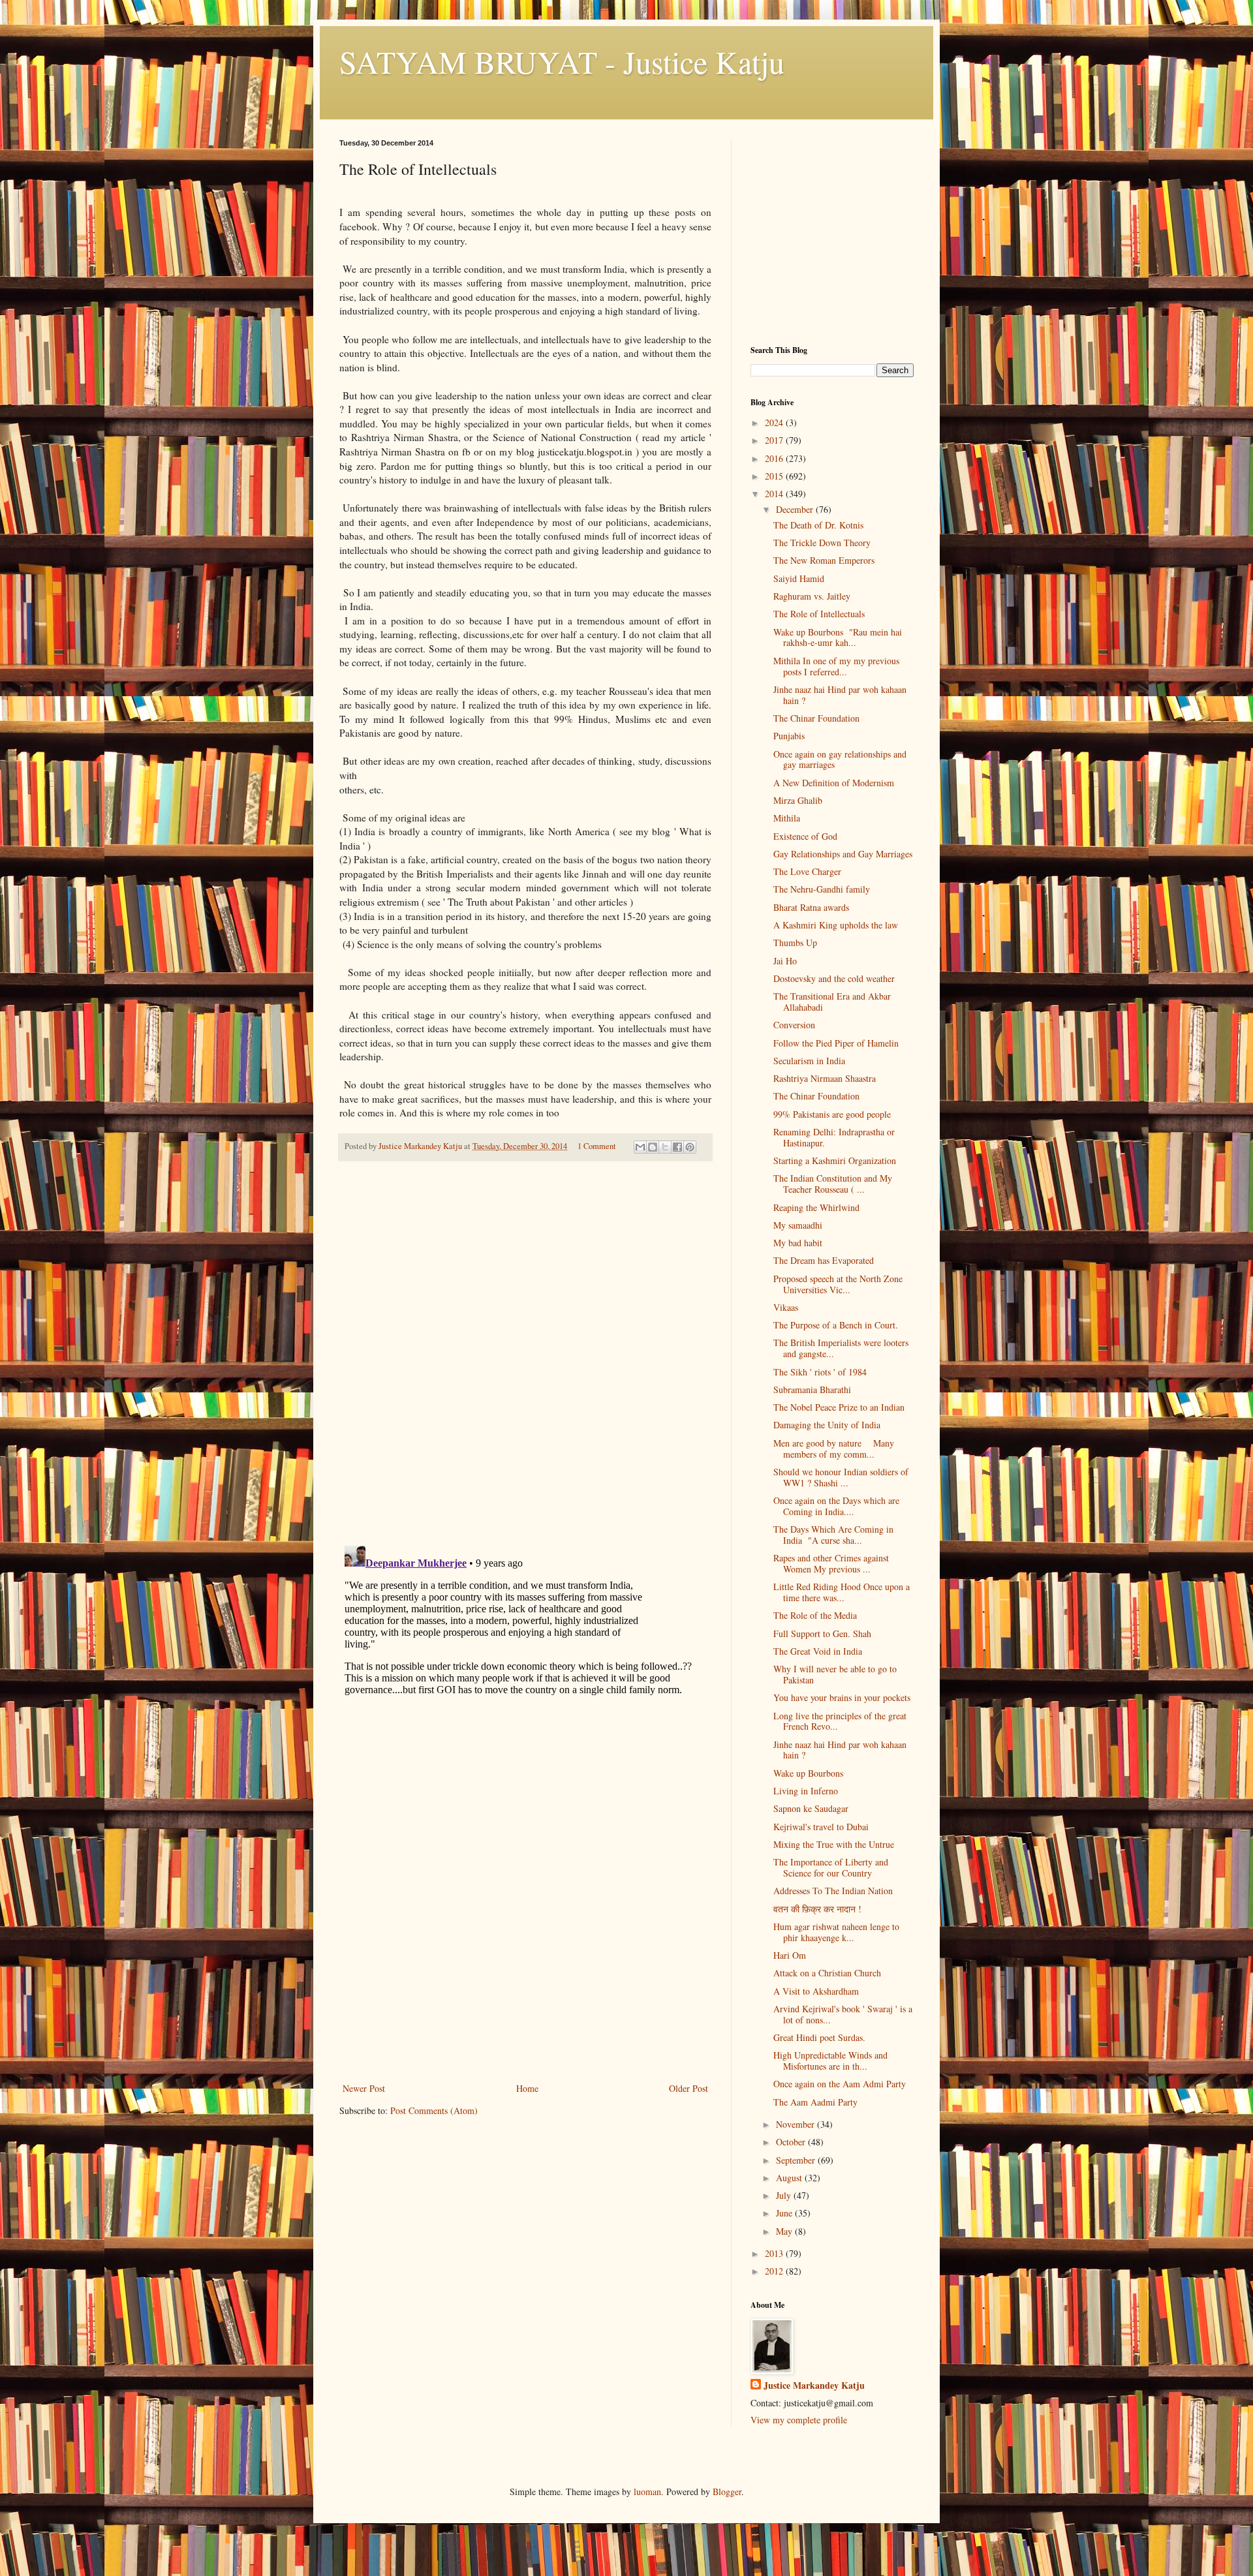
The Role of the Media (815, 1615)
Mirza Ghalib (798, 800)
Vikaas (786, 1307)
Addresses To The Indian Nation (833, 1891)
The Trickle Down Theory (822, 543)
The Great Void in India (818, 1651)
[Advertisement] (525, 1982)
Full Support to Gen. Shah (822, 1633)
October (792, 2142)
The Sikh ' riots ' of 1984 (820, 1372)
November (797, 2124)
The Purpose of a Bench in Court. (836, 1325)
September (797, 2160)
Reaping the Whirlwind (816, 1207)
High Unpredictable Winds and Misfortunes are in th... (830, 2061)
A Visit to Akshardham (816, 1991)
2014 (775, 494)
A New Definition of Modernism (834, 783)
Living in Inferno (806, 1791)
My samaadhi (798, 1225)
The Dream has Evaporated (824, 1260)
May (785, 2231)
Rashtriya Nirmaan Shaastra (825, 1078)
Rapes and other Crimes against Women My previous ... (831, 1563)
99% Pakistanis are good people (832, 1114)
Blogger (727, 2492)
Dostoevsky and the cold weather (834, 978)
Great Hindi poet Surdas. (819, 2037)
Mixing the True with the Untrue (834, 1844)
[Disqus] (525, 1354)
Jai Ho (785, 961)
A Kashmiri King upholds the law (836, 925)
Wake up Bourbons (808, 1773)
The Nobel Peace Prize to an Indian (839, 1407)
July (785, 2195)
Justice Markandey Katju (814, 2385)
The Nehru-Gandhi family (822, 889)
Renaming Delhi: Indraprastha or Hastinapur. (834, 1137)
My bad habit (798, 1243)
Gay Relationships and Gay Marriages (843, 854)
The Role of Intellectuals (819, 614)
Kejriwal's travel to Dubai (821, 1827)
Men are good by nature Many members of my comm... (834, 1449)
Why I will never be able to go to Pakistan (835, 1674)
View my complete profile (799, 2420)
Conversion (794, 1025)
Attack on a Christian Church (827, 1973)
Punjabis (789, 736)
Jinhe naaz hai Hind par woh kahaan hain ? (840, 695)
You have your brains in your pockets (842, 1697)
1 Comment (597, 1146)
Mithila (787, 818)
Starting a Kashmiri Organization (835, 1160)
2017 (775, 440)
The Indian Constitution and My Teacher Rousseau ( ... (833, 1184)
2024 (775, 422)
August (790, 2178)
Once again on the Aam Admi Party (840, 2084)
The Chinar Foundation (816, 718)
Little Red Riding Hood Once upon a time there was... (842, 1592)
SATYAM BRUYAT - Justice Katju (562, 61)
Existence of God (805, 836)
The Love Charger (807, 871)
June (785, 2213)
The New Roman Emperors (824, 560)
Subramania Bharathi (812, 1389)
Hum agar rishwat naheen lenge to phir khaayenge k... (836, 1932)
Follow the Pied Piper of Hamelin (836, 1043)
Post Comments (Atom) (434, 2110)
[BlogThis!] (653, 1147)
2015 (775, 476)
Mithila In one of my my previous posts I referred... (836, 666)
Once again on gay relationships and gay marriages (840, 759)
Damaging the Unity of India (827, 1425)
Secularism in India (809, 1061)
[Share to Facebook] (677, 1147)
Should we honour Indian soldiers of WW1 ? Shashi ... (841, 1477)
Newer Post (364, 2088)
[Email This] (640, 1147)
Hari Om (790, 1955)
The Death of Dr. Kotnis (818, 525)
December (796, 509)
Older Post (688, 2088)
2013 (775, 2253)
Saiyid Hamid (799, 578)
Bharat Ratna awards (811, 907)
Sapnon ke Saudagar (811, 1808)
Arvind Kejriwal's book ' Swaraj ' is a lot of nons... (843, 2014)
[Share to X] (665, 1147)
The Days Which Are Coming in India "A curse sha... (833, 1535)
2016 (775, 458)
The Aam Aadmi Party (815, 2102)
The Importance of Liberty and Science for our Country (831, 1867)
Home (527, 2088)
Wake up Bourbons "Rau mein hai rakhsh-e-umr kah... (838, 637)
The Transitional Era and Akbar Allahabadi (832, 1002)
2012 (775, 2271)
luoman (647, 2492)
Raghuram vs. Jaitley (812, 596)
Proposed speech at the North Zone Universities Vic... (838, 1284)
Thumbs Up (795, 943)
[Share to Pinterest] (690, 1147)
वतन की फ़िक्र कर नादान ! (817, 1909)
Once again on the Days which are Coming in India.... (836, 1506)
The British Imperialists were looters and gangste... (841, 1348)
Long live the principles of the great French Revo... (840, 1721)
